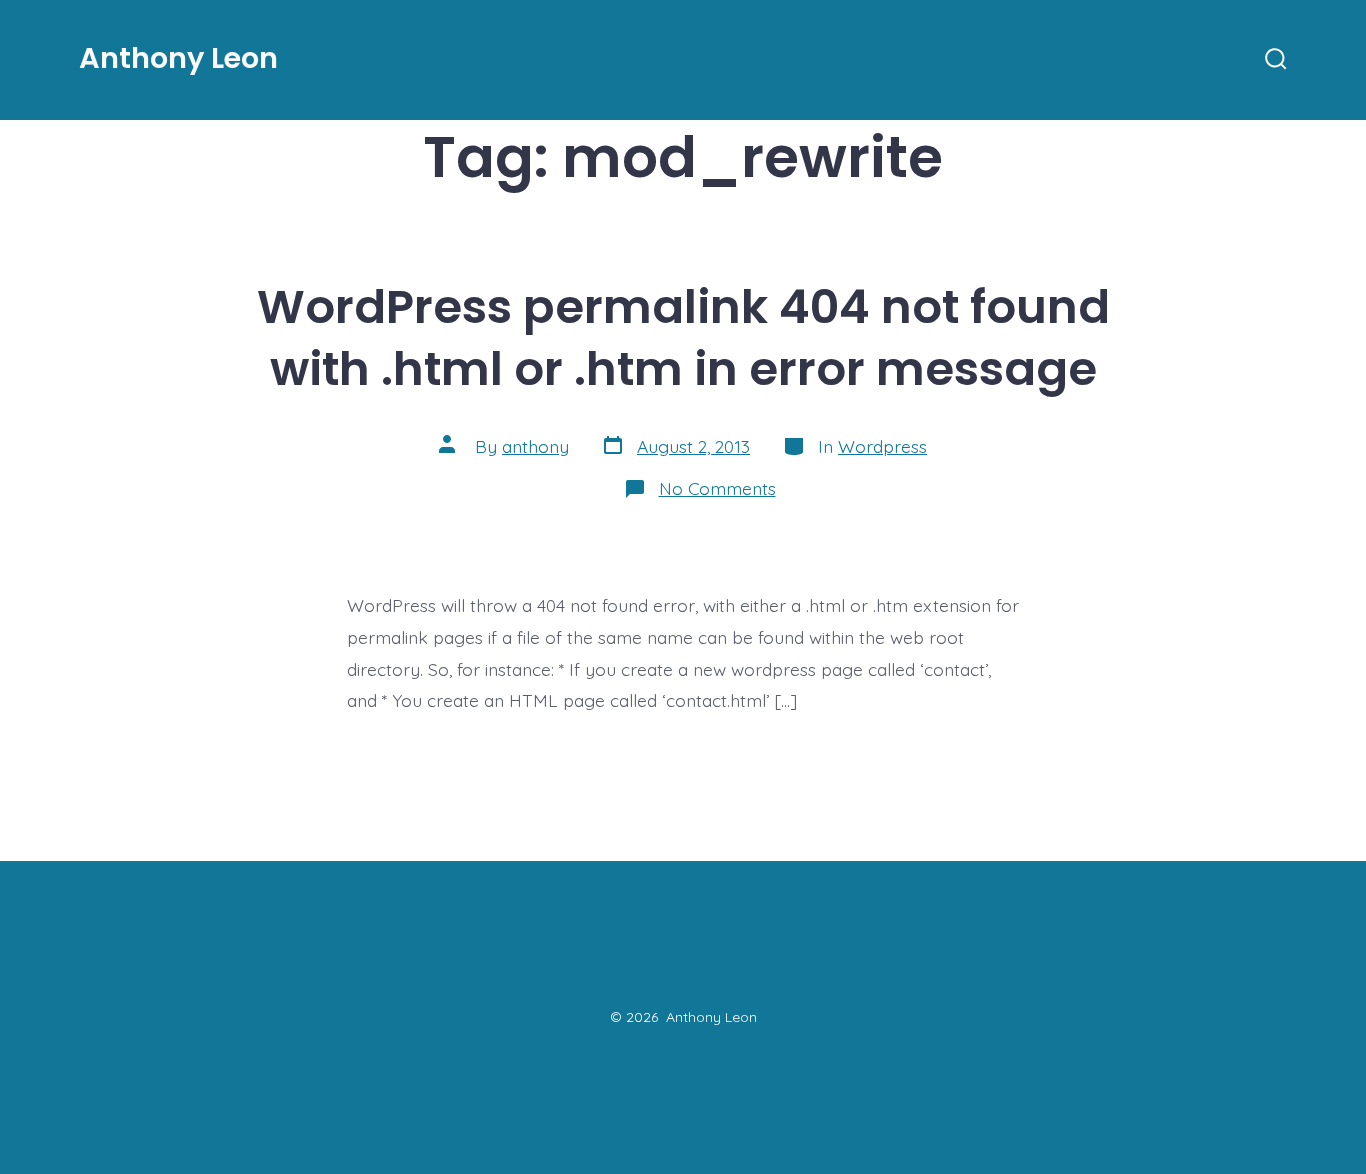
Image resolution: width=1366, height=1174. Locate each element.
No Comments (717, 488)
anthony (535, 446)
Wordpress (882, 446)
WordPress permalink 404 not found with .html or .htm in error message (683, 338)
